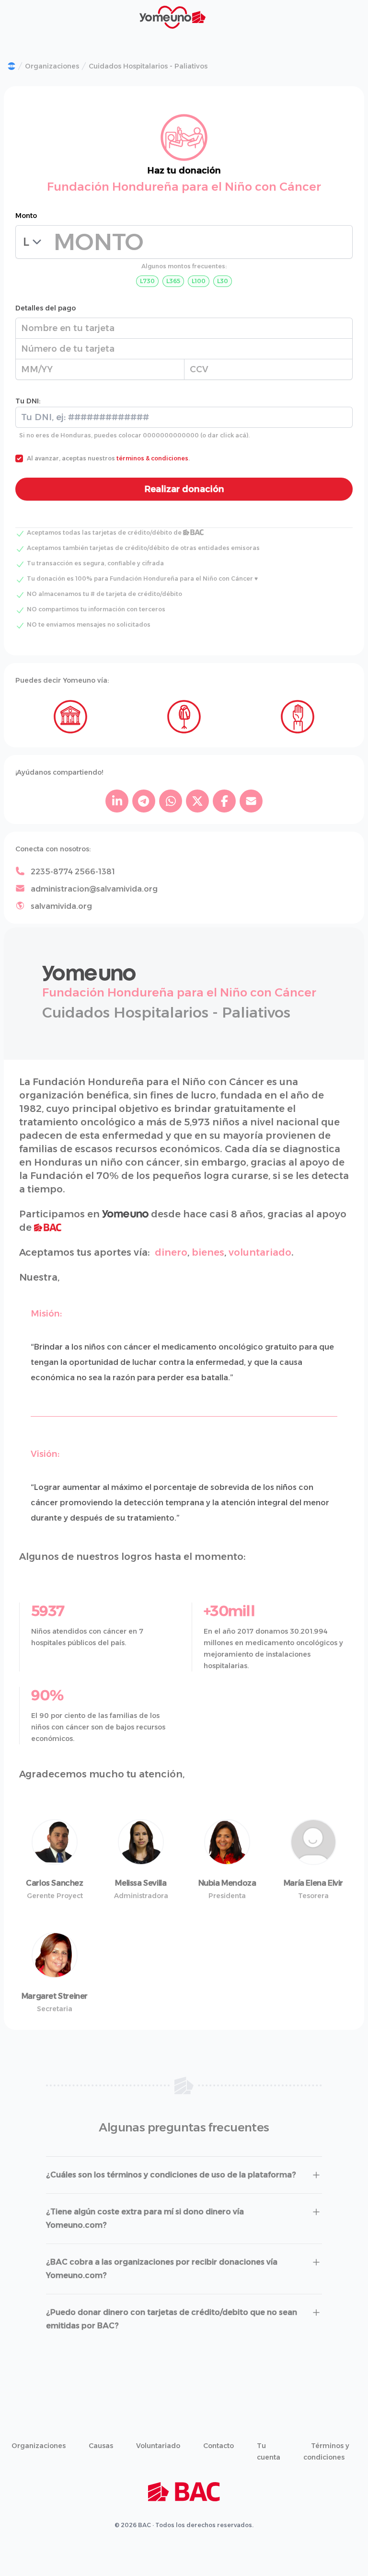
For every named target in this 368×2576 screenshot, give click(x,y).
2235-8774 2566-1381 (73, 872)
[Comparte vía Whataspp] (171, 801)
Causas (101, 2446)
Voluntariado (158, 2446)
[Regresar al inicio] (11, 66)
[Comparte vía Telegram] (144, 801)
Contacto (218, 2446)
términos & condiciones (152, 458)
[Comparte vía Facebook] (224, 801)
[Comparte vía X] (197, 801)
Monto (26, 216)
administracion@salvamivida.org (94, 889)
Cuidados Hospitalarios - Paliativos (148, 66)
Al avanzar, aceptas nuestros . (108, 458)
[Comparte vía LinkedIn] (117, 801)
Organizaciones (52, 66)
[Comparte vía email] (251, 801)
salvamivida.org (61, 906)
